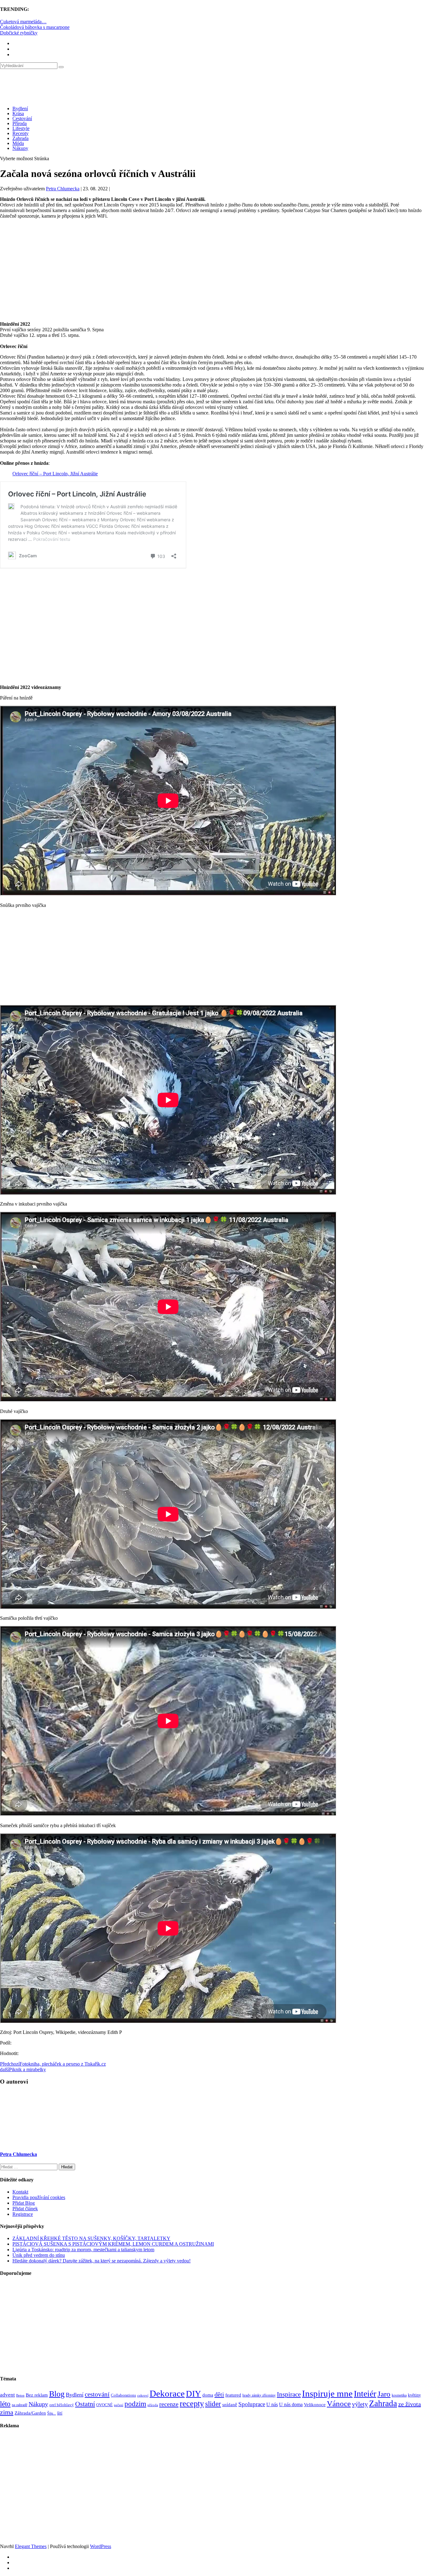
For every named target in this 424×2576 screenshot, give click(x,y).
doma (208, 2395)
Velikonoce (315, 2405)
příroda (153, 2405)
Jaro (384, 2394)
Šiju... (52, 2413)
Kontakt (20, 2192)
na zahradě (20, 2405)
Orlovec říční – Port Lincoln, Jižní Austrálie (55, 474)
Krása (18, 113)
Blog (57, 2394)
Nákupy (20, 148)
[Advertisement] (212, 267)
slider (213, 2404)
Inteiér (365, 2394)
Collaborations (123, 2395)
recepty (192, 2404)
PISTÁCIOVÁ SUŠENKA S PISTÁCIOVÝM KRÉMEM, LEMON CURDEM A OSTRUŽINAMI (113, 2244)
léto (5, 2404)
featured (233, 2395)
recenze (169, 2404)
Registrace (23, 2214)
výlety (360, 2404)
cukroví (143, 2395)
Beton (20, 2395)
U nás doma (291, 2404)
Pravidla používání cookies (39, 2197)
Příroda (20, 123)
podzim (135, 2404)
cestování (97, 2394)
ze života (410, 2404)
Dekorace (167, 2393)
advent (7, 2395)
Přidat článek (25, 2209)
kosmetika (399, 2395)
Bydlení (20, 109)
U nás (272, 2404)
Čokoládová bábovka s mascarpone (35, 27)
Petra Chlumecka (63, 189)
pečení (119, 2405)
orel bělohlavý (62, 2405)
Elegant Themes (31, 2546)
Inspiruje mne (327, 2393)
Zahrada (20, 138)
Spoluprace (252, 2404)
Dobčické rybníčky (19, 33)
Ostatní (85, 2404)
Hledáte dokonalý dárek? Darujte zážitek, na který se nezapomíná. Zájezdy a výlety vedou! (101, 2261)
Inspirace (289, 2394)
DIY (194, 2394)
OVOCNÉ (104, 2405)
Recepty (20, 133)
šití (60, 2413)
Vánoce (339, 2404)
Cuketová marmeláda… (23, 22)
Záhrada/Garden (30, 2413)
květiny (414, 2395)
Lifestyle (21, 128)
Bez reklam (37, 2395)
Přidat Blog (24, 2203)
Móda (18, 143)
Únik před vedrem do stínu (39, 2255)
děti (219, 2394)
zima (7, 2412)
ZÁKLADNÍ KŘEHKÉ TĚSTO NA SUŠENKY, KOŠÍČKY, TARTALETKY (91, 2238)
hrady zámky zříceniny (259, 2395)
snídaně (230, 2405)
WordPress (101, 2546)
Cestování (22, 118)
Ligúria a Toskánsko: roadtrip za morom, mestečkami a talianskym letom (83, 2250)
